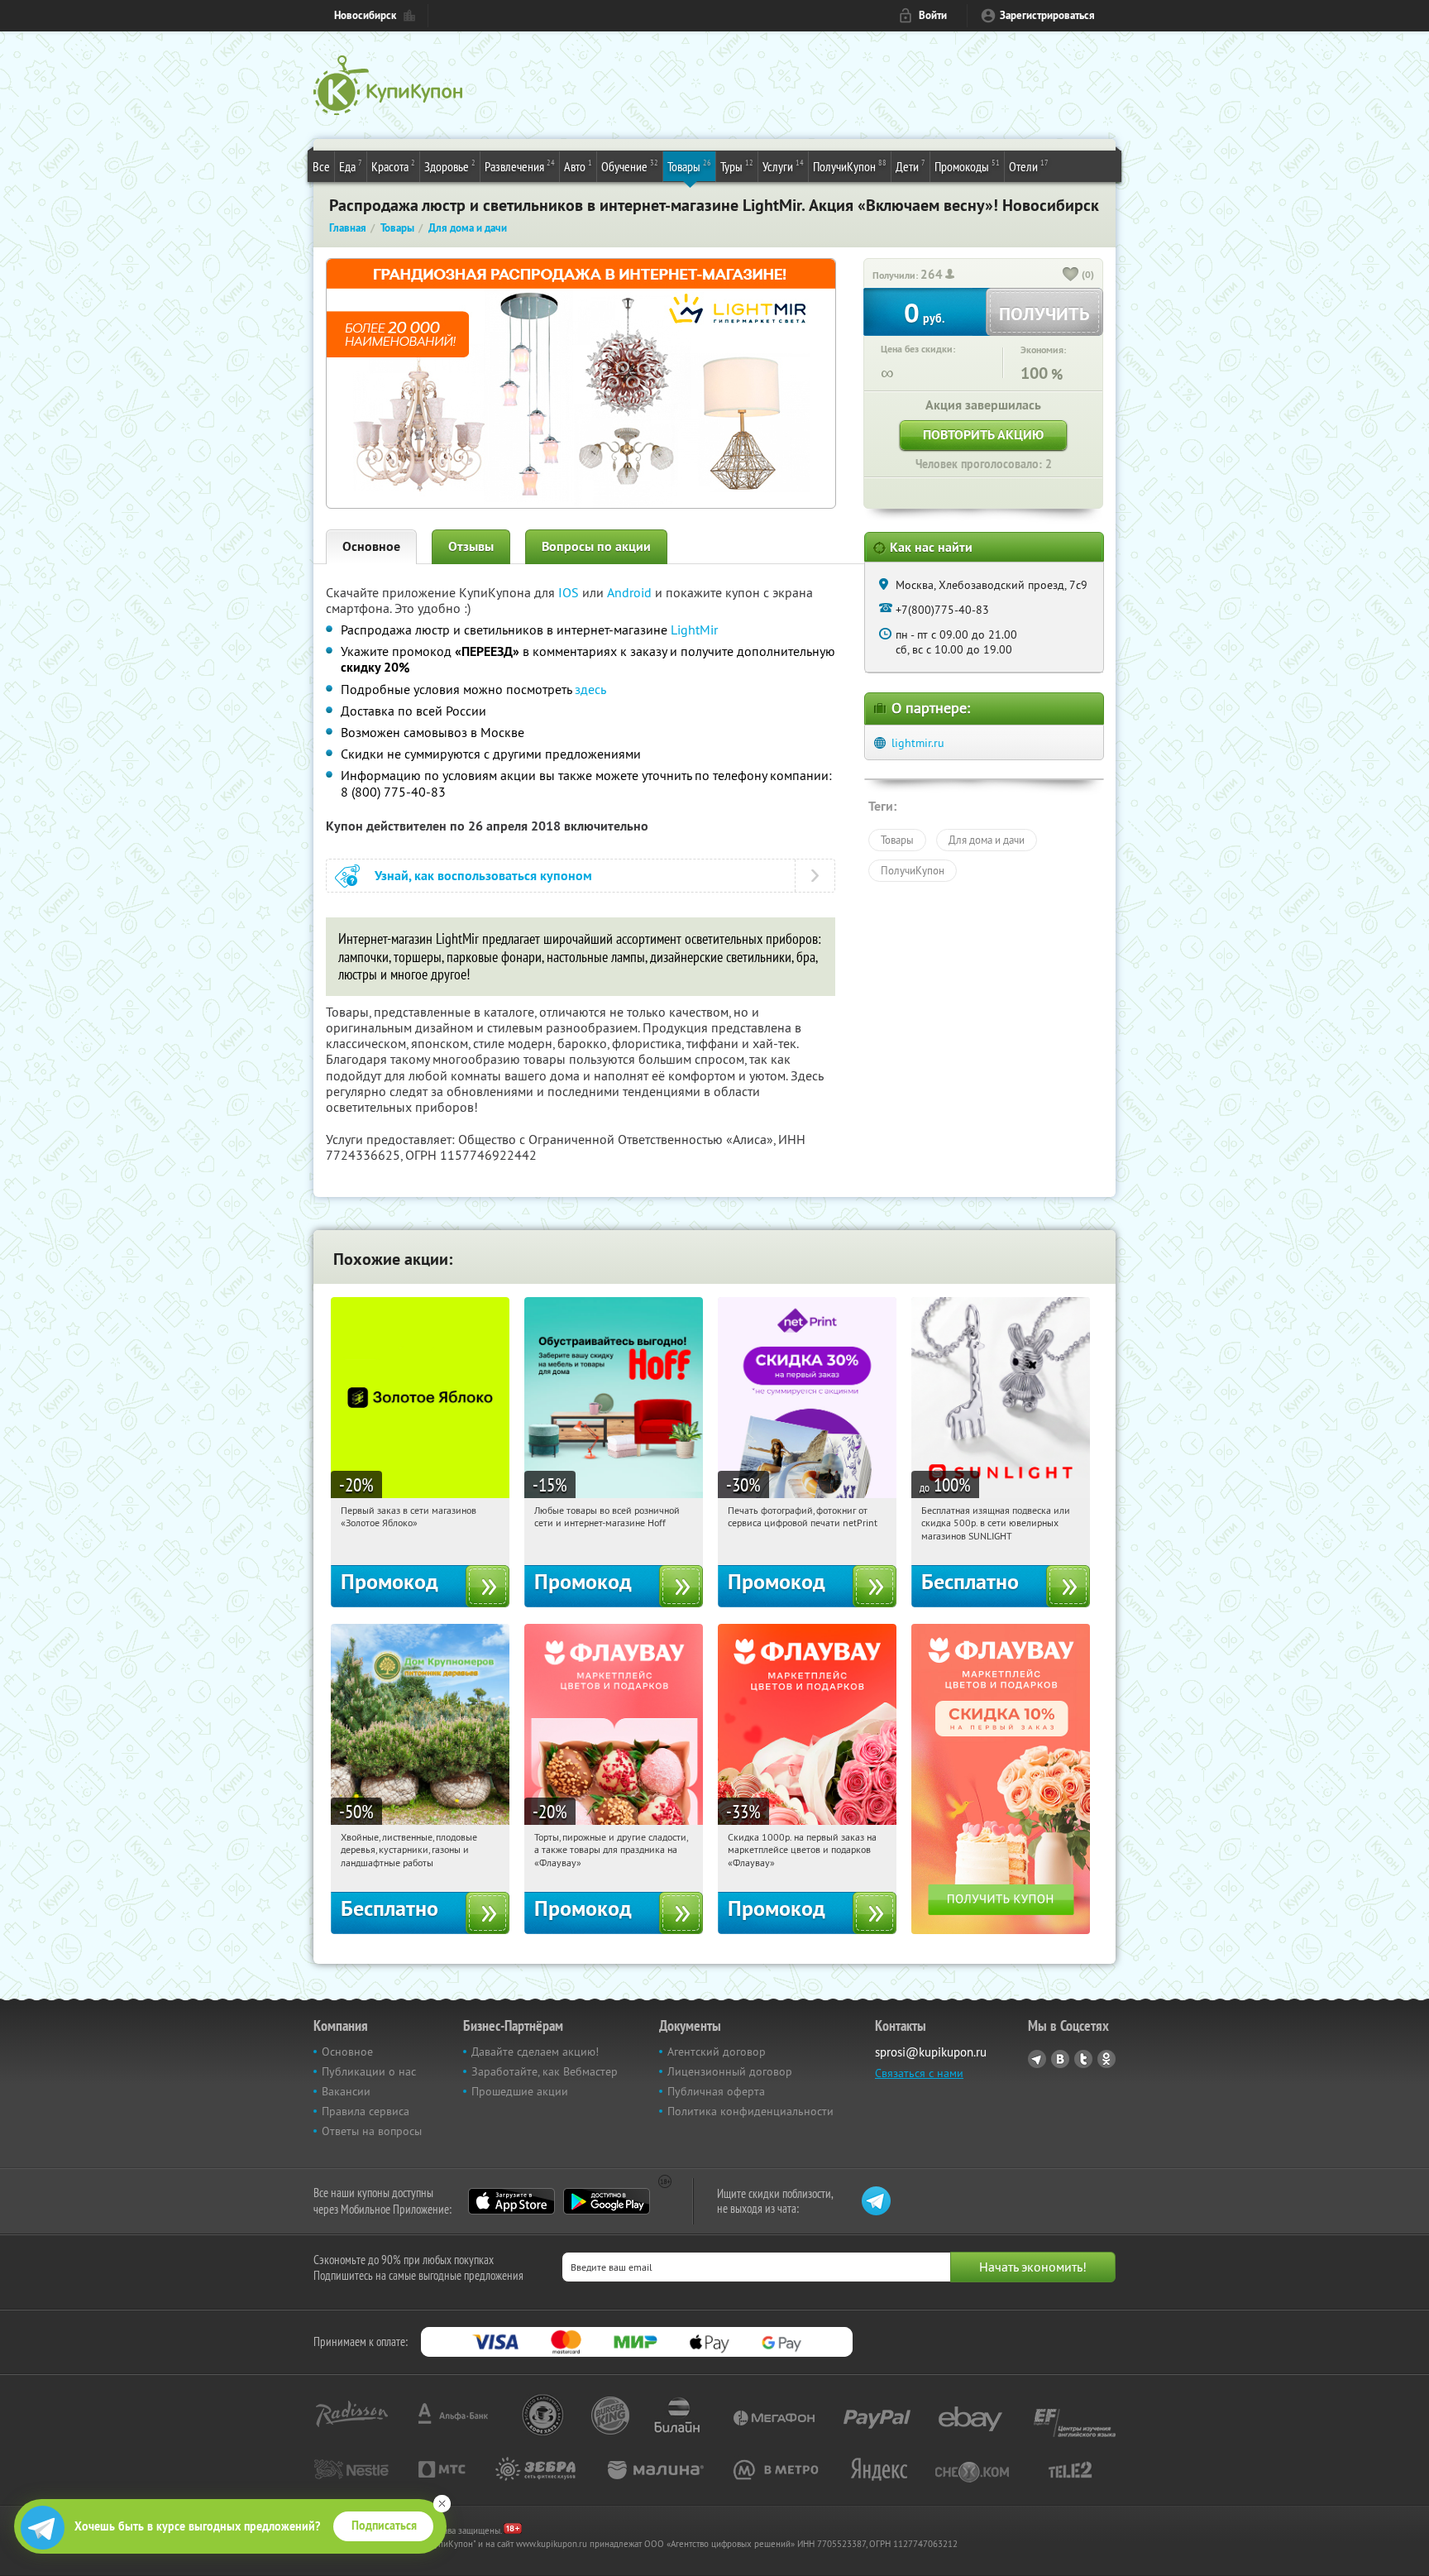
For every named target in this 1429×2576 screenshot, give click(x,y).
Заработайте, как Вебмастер (545, 2071)
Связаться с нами (919, 2073)
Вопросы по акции (596, 546)
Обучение (630, 166)
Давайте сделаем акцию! (535, 2052)
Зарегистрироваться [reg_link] (1047, 15)
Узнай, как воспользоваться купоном (483, 876)
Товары (689, 166)
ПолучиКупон (850, 166)
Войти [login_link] (933, 15)
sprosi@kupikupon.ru (931, 2052)
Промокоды (967, 166)
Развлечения (520, 166)
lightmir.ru (918, 743)
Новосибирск (365, 15)
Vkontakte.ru (1060, 2059)
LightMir (694, 630)
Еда (351, 166)
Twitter (1083, 2059)
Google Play (607, 2201)
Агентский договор (717, 2052)
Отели (1029, 166)
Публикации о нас (369, 2071)
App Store (511, 2201)
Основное (371, 546)
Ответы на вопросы (372, 2131)
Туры (737, 166)
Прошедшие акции (520, 2091)
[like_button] (1071, 275)
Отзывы (471, 546)
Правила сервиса (366, 2111)
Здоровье (450, 166)
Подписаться (384, 2526)
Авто (578, 166)
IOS (570, 592)
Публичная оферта (716, 2091)
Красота (393, 166)
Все (321, 166)
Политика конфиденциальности (750, 2111)
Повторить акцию (983, 435)
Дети (910, 166)
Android (631, 592)
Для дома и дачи (987, 840)
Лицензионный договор (730, 2071)
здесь (590, 689)
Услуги (783, 166)
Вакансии (346, 2091)
